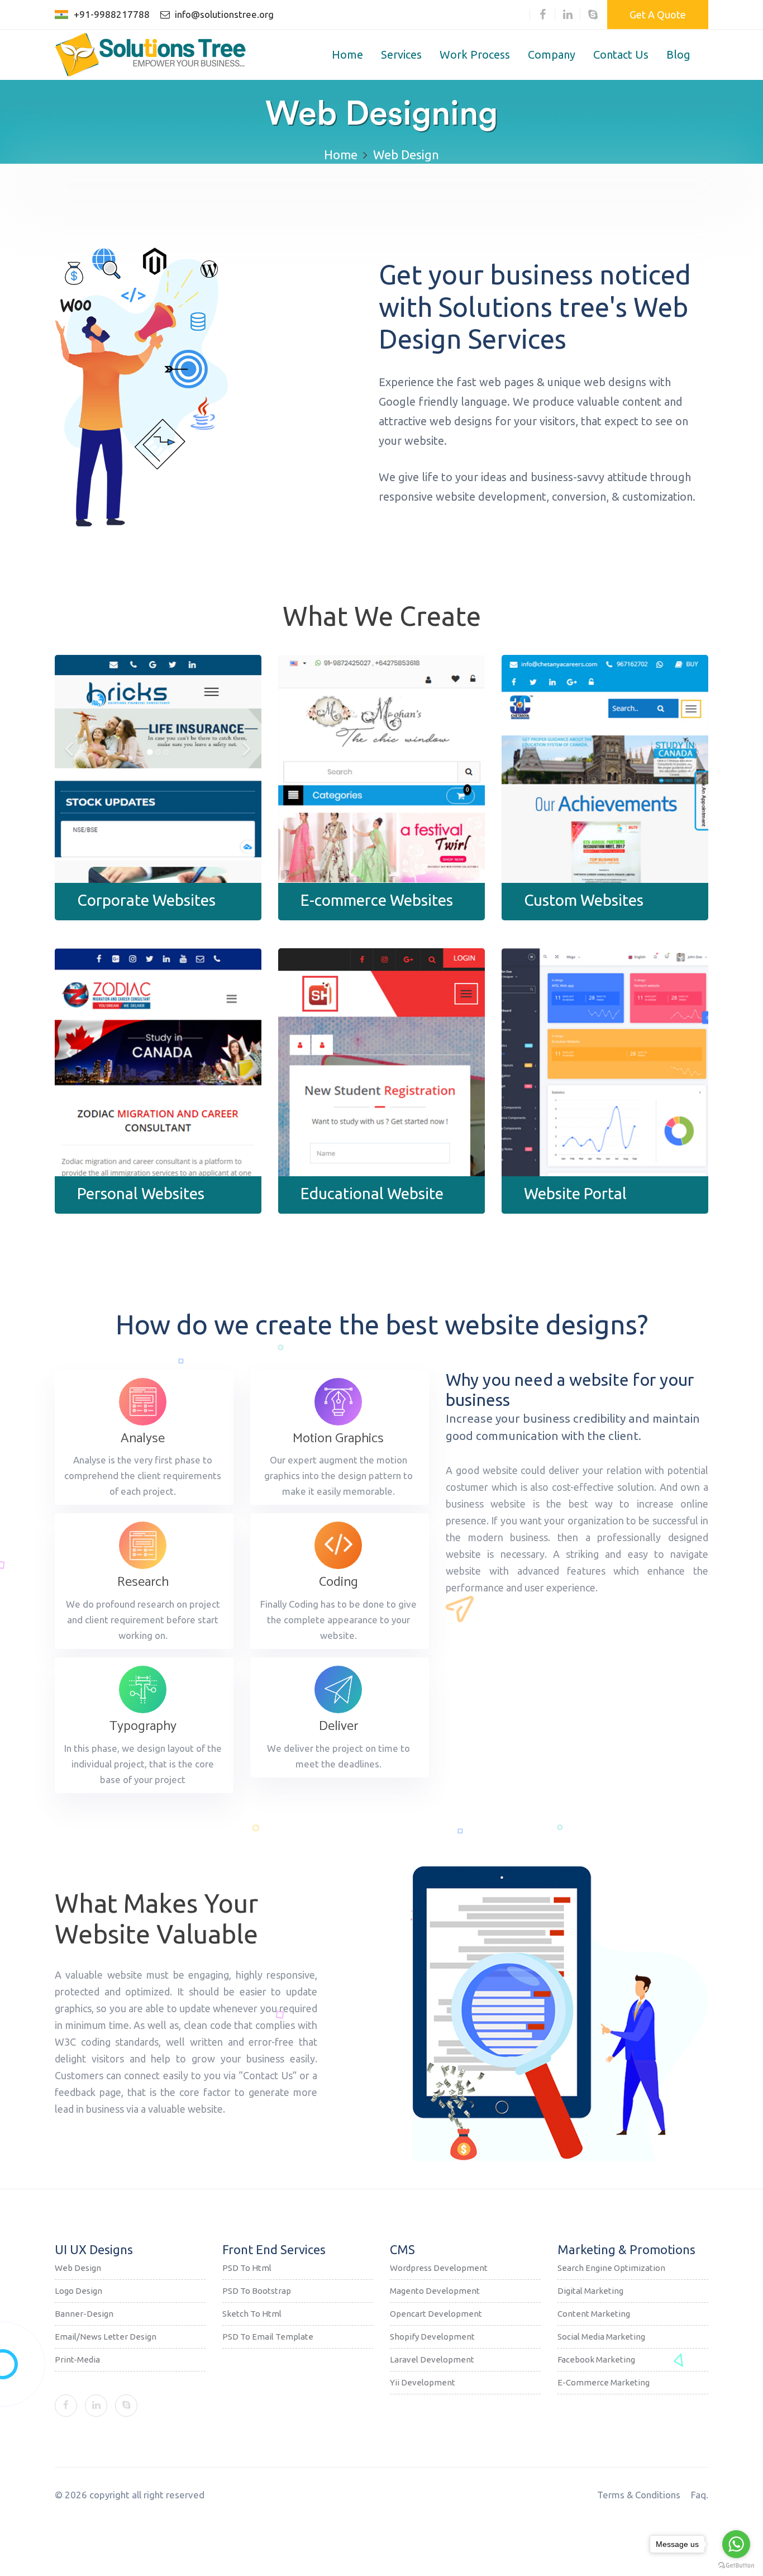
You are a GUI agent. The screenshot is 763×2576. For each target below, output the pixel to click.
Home (347, 54)
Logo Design (78, 2291)
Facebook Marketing (596, 2359)
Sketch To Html (252, 2314)
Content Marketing (594, 2314)
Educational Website (372, 1193)
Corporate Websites (146, 900)
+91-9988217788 (112, 14)
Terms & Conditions (639, 2495)
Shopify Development (432, 2337)
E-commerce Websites (377, 900)
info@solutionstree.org (223, 14)
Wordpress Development (439, 2268)
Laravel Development (432, 2359)
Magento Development (435, 2291)
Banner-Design (84, 2314)
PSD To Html (247, 2268)
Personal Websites (141, 1193)
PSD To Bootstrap (257, 2291)
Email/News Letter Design (106, 2337)
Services (401, 54)
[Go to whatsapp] (736, 2544)
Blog (678, 54)
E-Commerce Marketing (604, 2382)
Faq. (700, 2495)
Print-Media (77, 2359)
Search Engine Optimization (611, 2268)
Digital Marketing (590, 2291)
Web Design (78, 2268)
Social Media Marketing (601, 2337)
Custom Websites (584, 900)
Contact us (621, 54)
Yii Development (423, 2382)
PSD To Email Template (268, 2337)
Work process (475, 54)
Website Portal (575, 1193)
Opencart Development (436, 2314)
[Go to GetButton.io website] (736, 2565)
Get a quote (658, 15)
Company (552, 54)
